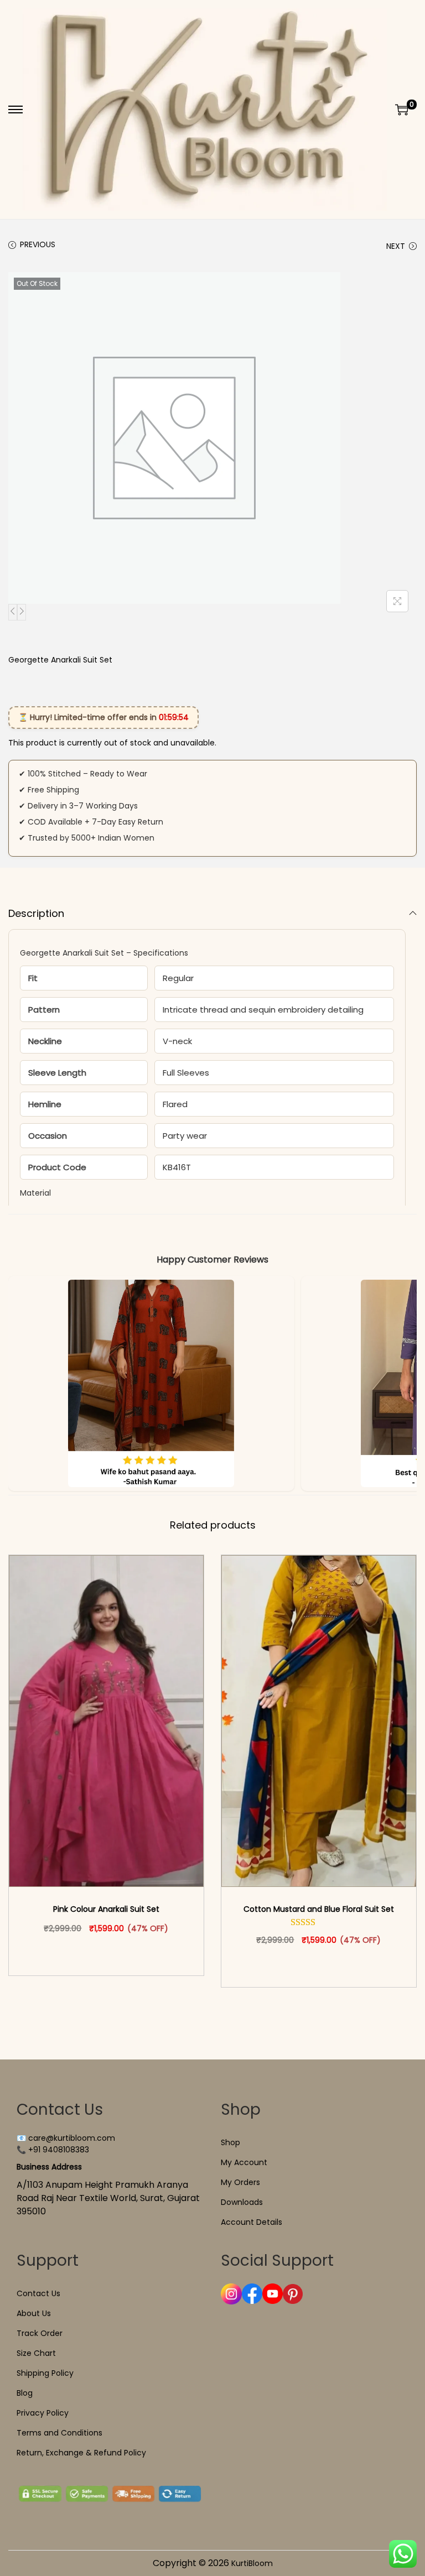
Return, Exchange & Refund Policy (81, 2453)
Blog (25, 2393)
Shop (230, 2142)
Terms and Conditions (59, 2433)
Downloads (242, 2202)
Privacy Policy (43, 2413)
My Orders (240, 2182)
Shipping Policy (45, 2373)
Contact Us (38, 2293)
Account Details (252, 2222)
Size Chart (36, 2353)
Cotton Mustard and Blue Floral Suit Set (319, 1909)
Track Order (40, 2333)
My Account (244, 2162)
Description (36, 913)
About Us (34, 2313)
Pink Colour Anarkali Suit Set (106, 1909)
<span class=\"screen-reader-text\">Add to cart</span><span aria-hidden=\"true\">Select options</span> (111, 1952)
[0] (402, 109)
